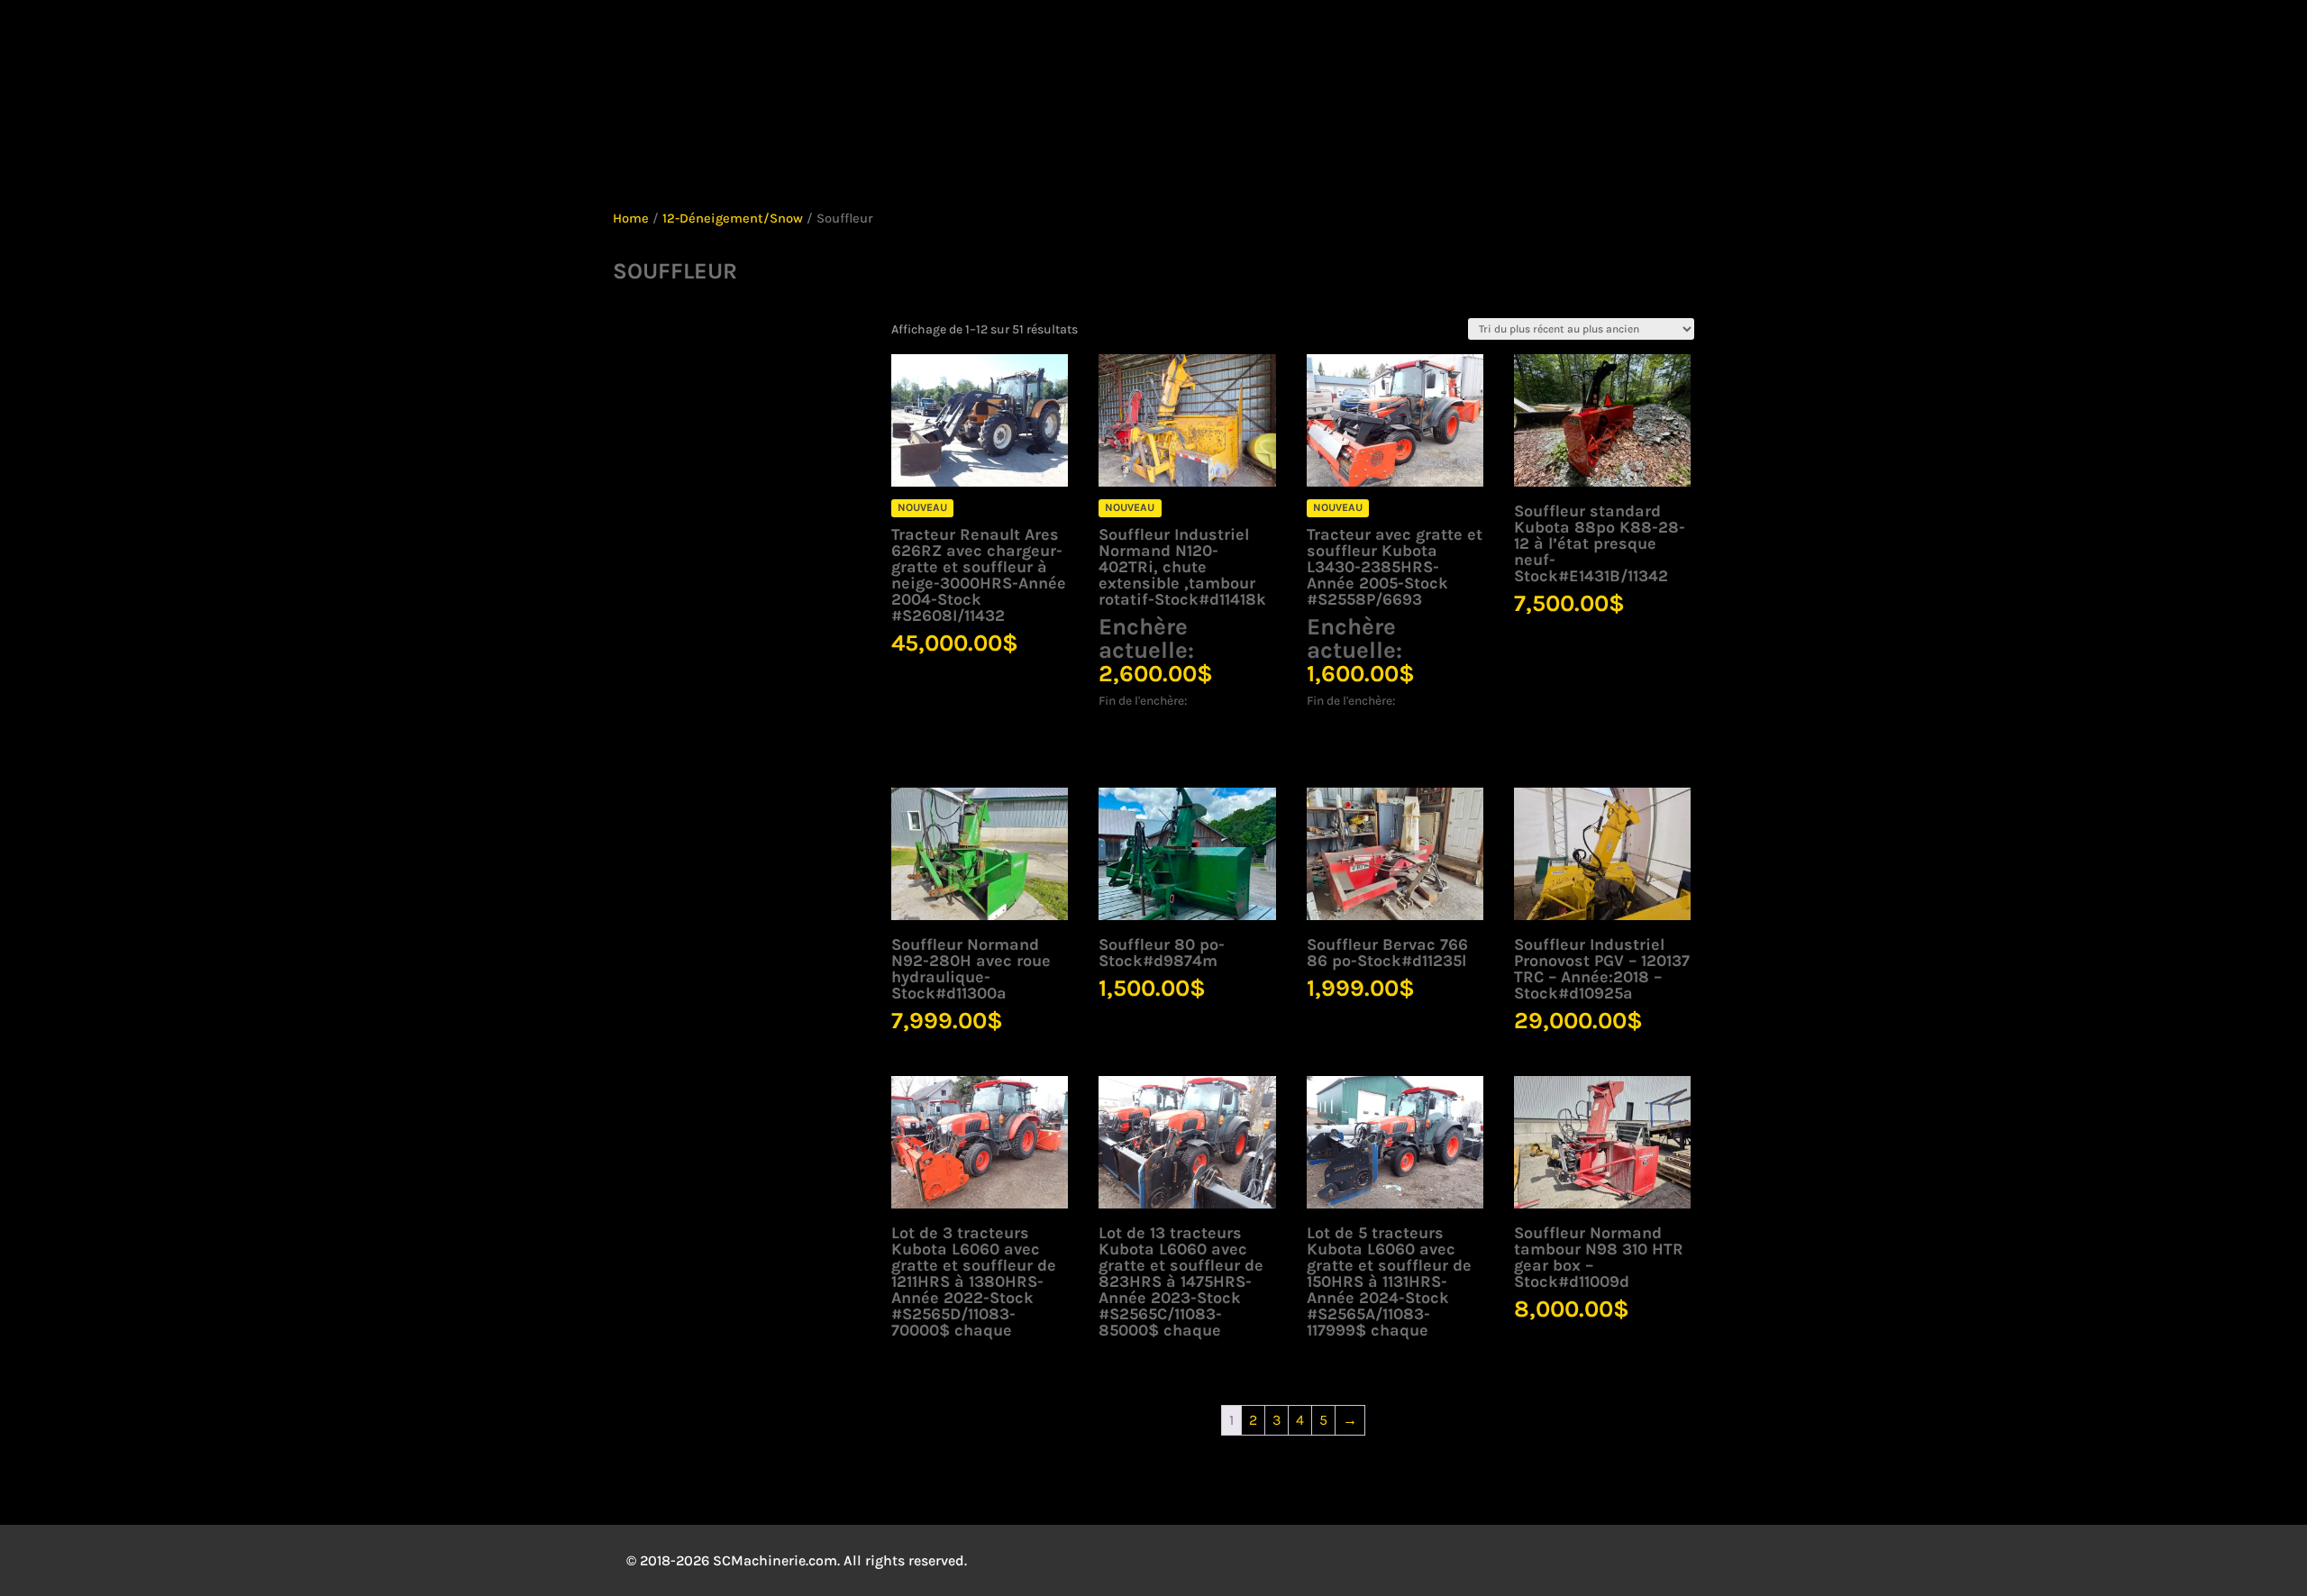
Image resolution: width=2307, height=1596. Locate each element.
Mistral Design (1099, 1560)
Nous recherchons (912, 155)
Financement (1517, 155)
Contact (1631, 155)
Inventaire (592, 155)
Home (631, 219)
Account (1815, 39)
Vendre (1288, 155)
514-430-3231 (919, 39)
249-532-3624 (1219, 39)
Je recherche (745, 154)
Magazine (1383, 155)
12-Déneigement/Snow (733, 219)
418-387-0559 (775, 39)
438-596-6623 (1063, 39)
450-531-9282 (469, 39)
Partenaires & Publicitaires (1112, 155)
